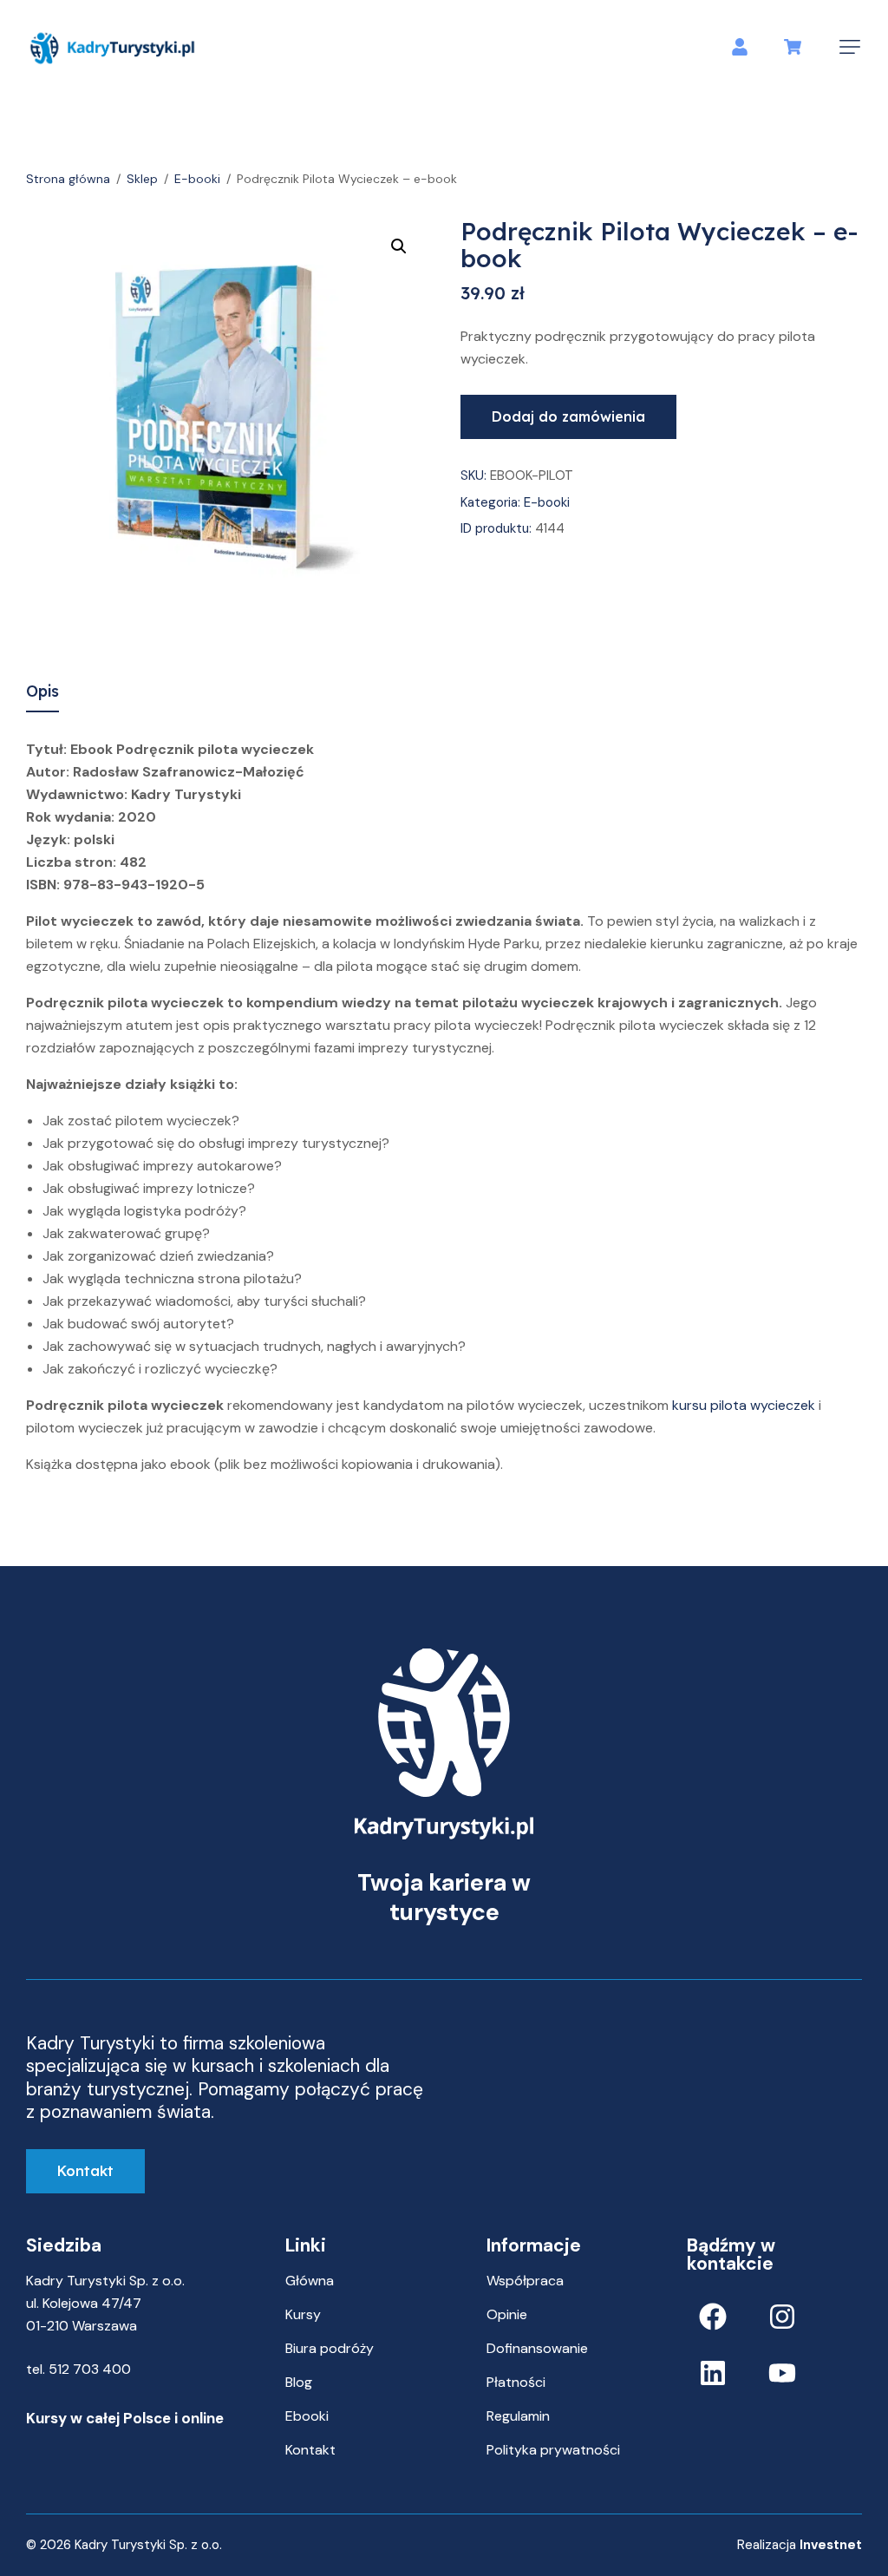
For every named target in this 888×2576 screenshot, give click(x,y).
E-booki (197, 179)
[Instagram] (782, 2317)
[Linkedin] (713, 2373)
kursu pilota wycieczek (744, 1405)
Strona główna (68, 179)
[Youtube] (782, 2373)
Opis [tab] (42, 692)
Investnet (831, 2545)
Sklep (142, 179)
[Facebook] (713, 2317)
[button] (850, 47)
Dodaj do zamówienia (568, 416)
